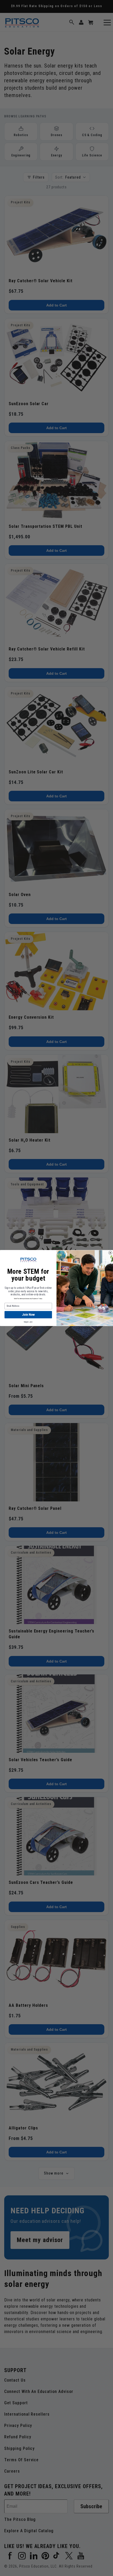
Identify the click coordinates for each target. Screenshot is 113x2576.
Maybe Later (28, 1322)
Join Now (28, 1315)
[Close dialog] (110, 1253)
